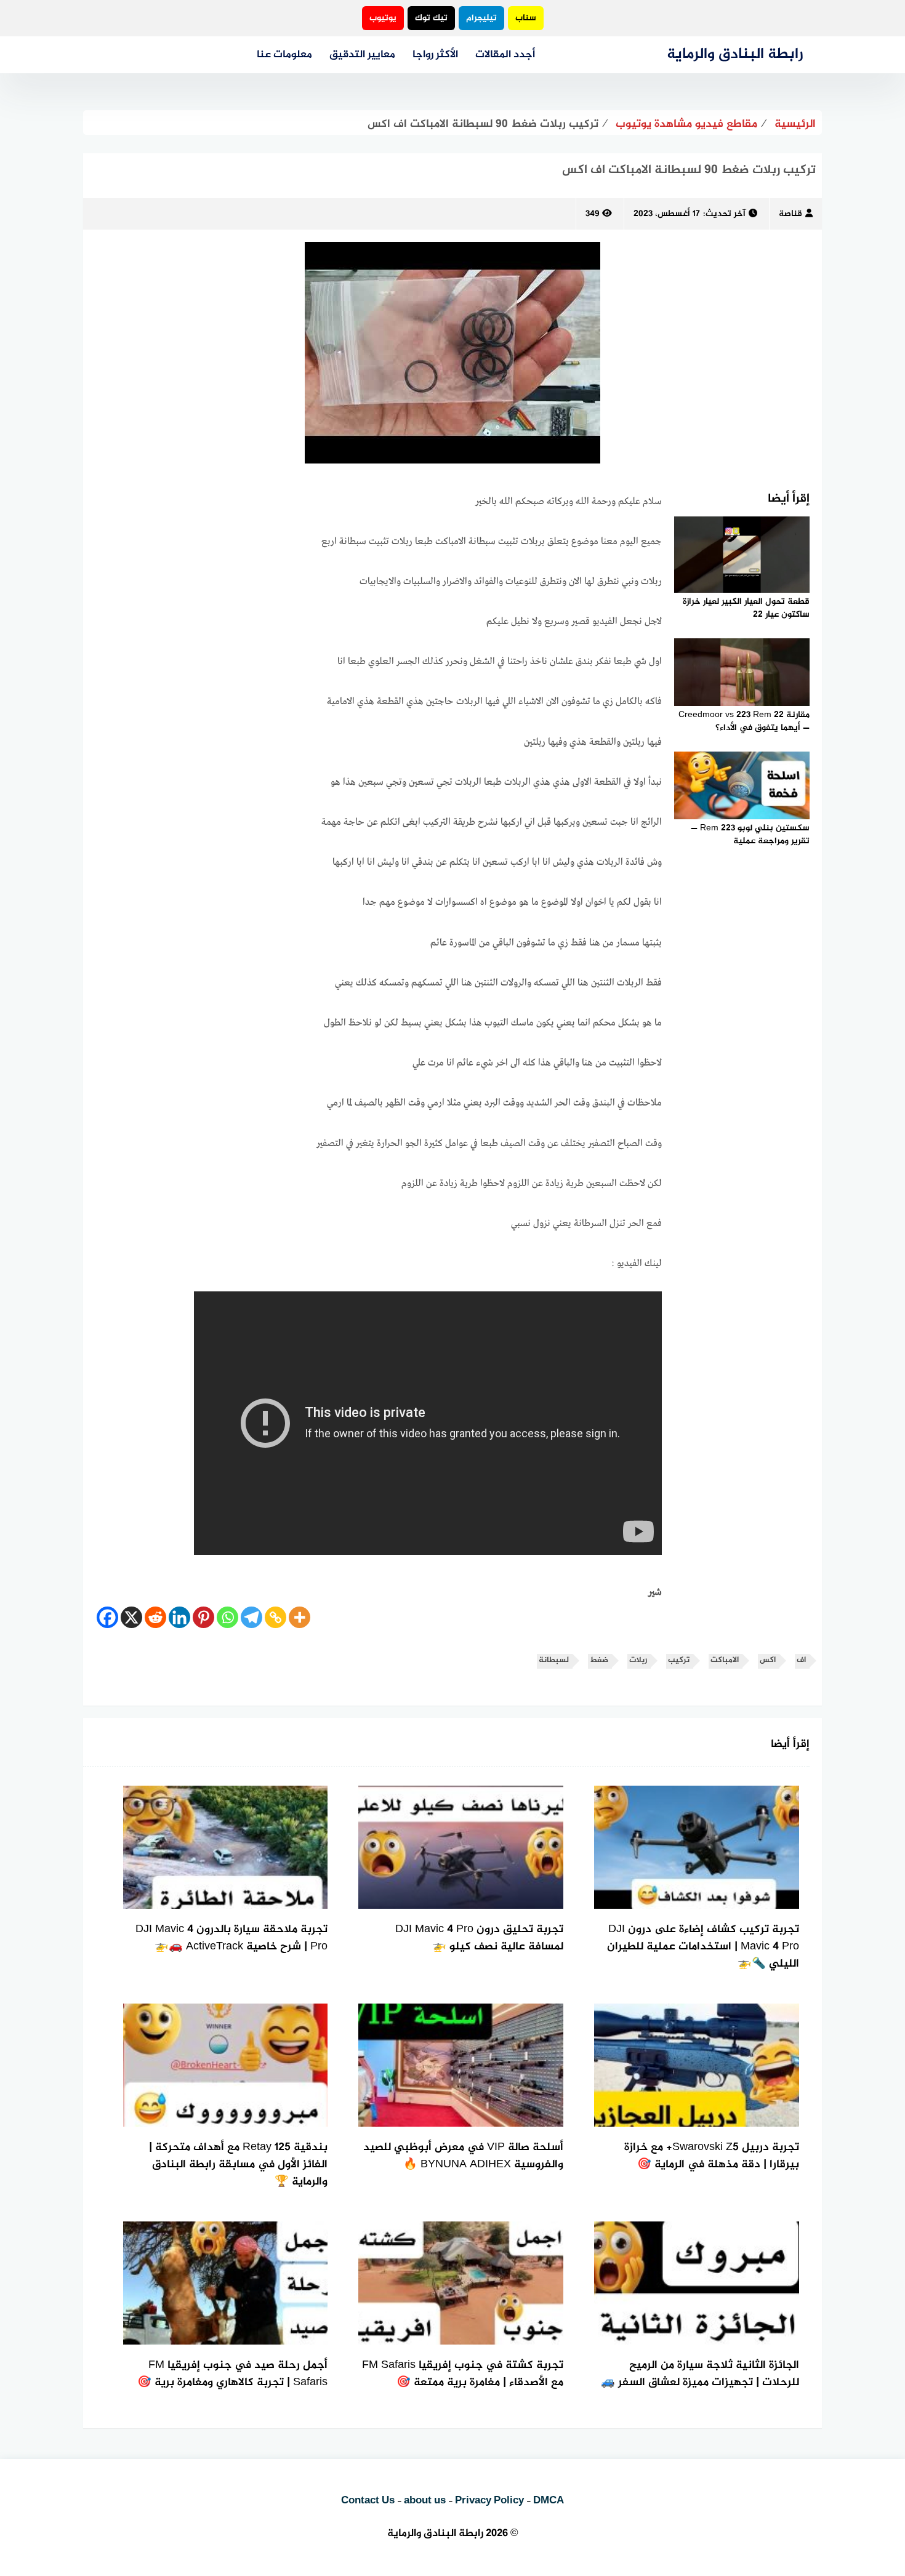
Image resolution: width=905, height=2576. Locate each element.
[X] (131, 1617)
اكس (768, 1660)
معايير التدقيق (362, 55)
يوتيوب (383, 18)
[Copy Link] (276, 1617)
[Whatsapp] (227, 1617)
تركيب (679, 1660)
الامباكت (725, 1660)
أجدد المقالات (505, 55)
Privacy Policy (489, 2501)
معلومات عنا (284, 55)
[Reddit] (155, 1617)
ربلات (638, 1660)
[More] (300, 1617)
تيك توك (431, 18)
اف (801, 1660)
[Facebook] (107, 1617)
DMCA (549, 2501)
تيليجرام (481, 18)
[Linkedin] (179, 1617)
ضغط (599, 1660)
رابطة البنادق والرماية (735, 54)
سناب (526, 18)
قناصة (790, 214)
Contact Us (368, 2501)
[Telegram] (251, 1617)
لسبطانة (554, 1660)
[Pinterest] (203, 1617)
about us (425, 2501)
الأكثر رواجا (435, 55)
